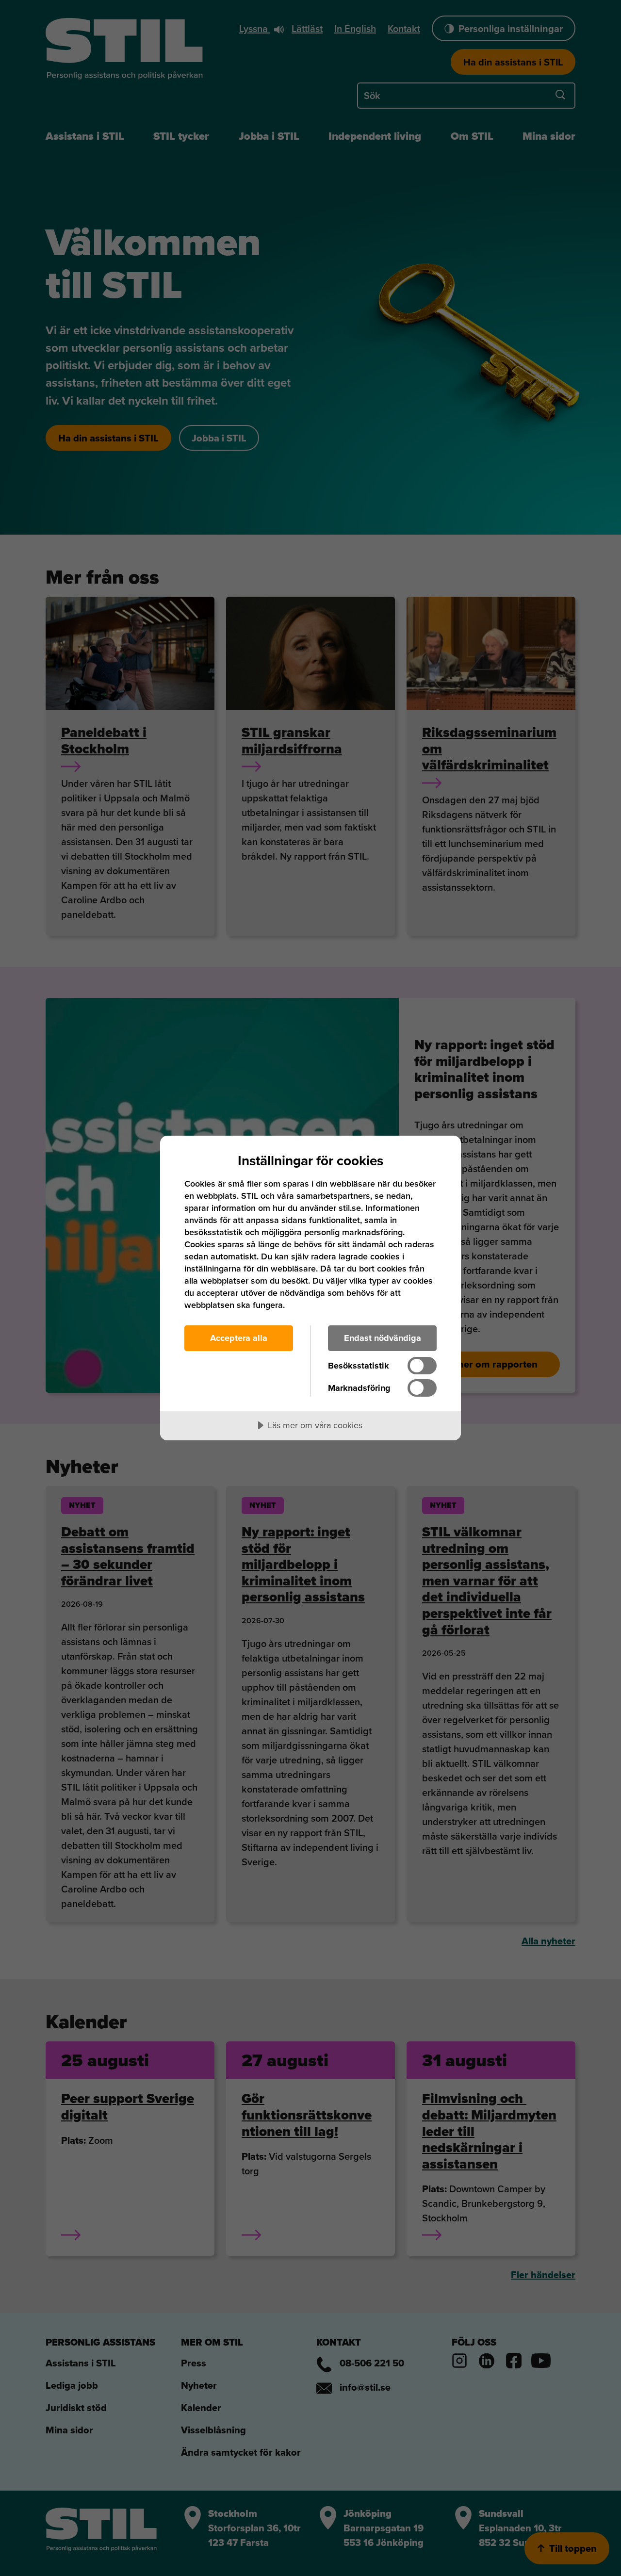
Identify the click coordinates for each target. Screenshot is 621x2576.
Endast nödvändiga (383, 1338)
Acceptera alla (239, 1338)
